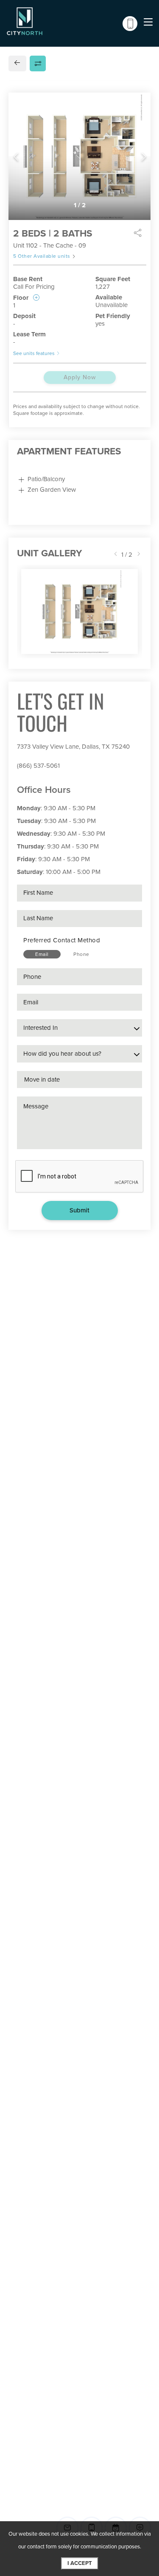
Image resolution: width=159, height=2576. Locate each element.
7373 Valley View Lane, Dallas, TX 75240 (73, 747)
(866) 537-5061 (38, 766)
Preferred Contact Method (62, 940)
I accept (80, 2563)
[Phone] (130, 24)
